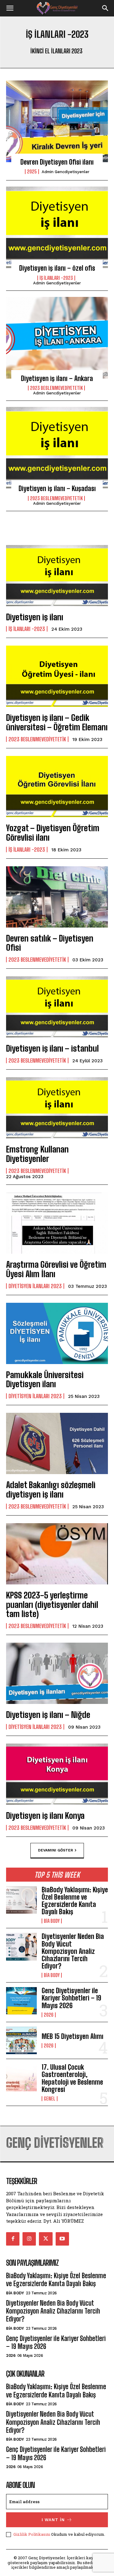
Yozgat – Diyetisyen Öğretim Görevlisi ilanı (53, 833)
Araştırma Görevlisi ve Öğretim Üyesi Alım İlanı (56, 1269)
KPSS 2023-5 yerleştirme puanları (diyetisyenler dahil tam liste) (52, 1605)
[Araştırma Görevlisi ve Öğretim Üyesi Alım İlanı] (57, 1223)
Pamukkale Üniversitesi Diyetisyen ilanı (45, 1379)
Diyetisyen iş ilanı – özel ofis (57, 268)
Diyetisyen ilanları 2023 (35, 1286)
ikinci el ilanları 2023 (56, 51)
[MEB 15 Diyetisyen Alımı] (21, 2040)
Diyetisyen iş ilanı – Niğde (48, 1715)
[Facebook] (13, 2239)
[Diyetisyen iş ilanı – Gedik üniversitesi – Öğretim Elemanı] (57, 676)
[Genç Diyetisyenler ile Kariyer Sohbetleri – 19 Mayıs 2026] (21, 2001)
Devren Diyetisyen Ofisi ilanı (57, 162)
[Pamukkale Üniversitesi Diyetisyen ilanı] (57, 1333)
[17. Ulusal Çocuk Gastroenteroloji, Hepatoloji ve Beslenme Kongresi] (21, 2077)
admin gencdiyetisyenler (66, 172)
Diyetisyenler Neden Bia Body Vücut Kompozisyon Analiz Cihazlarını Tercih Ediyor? (73, 1951)
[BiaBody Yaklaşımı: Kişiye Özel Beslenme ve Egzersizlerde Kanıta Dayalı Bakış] (21, 1900)
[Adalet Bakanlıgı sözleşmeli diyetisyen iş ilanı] (57, 1443)
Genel (50, 2099)
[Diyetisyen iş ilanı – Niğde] (57, 1673)
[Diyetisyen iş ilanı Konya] (57, 1774)
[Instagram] (29, 2239)
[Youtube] (62, 2239)
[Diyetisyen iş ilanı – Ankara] (57, 338)
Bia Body (52, 1921)
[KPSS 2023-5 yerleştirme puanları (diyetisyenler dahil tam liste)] (57, 1554)
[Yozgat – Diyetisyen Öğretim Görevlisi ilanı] (57, 787)
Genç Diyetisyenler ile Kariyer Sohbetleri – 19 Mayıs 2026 (71, 1998)
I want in (53, 2520)
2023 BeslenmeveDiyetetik (56, 388)
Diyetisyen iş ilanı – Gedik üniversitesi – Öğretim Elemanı (57, 722)
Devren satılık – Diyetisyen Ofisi (50, 943)
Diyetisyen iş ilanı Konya (45, 1815)
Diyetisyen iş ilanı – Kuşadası (57, 488)
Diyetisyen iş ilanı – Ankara (57, 378)
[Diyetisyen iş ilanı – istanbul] (57, 1007)
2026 (49, 2015)
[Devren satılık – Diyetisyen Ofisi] (57, 897)
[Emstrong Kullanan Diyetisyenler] (57, 1108)
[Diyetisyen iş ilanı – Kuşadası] (57, 448)
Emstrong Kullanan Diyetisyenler (37, 1154)
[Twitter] (46, 2239)
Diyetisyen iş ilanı (35, 617)
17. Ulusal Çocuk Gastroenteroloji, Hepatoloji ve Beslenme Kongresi (72, 2078)
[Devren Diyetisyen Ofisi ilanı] (57, 121)
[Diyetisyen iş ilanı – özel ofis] (57, 227)
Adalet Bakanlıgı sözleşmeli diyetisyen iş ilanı (51, 1489)
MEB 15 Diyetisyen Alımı (73, 2036)
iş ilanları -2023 (56, 278)
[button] (10, 8)
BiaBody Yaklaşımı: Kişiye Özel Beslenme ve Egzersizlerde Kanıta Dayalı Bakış (75, 1901)
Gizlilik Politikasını (32, 2534)
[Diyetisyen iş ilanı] (57, 576)
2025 (32, 172)
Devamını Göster (55, 1850)
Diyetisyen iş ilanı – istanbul (52, 1048)
